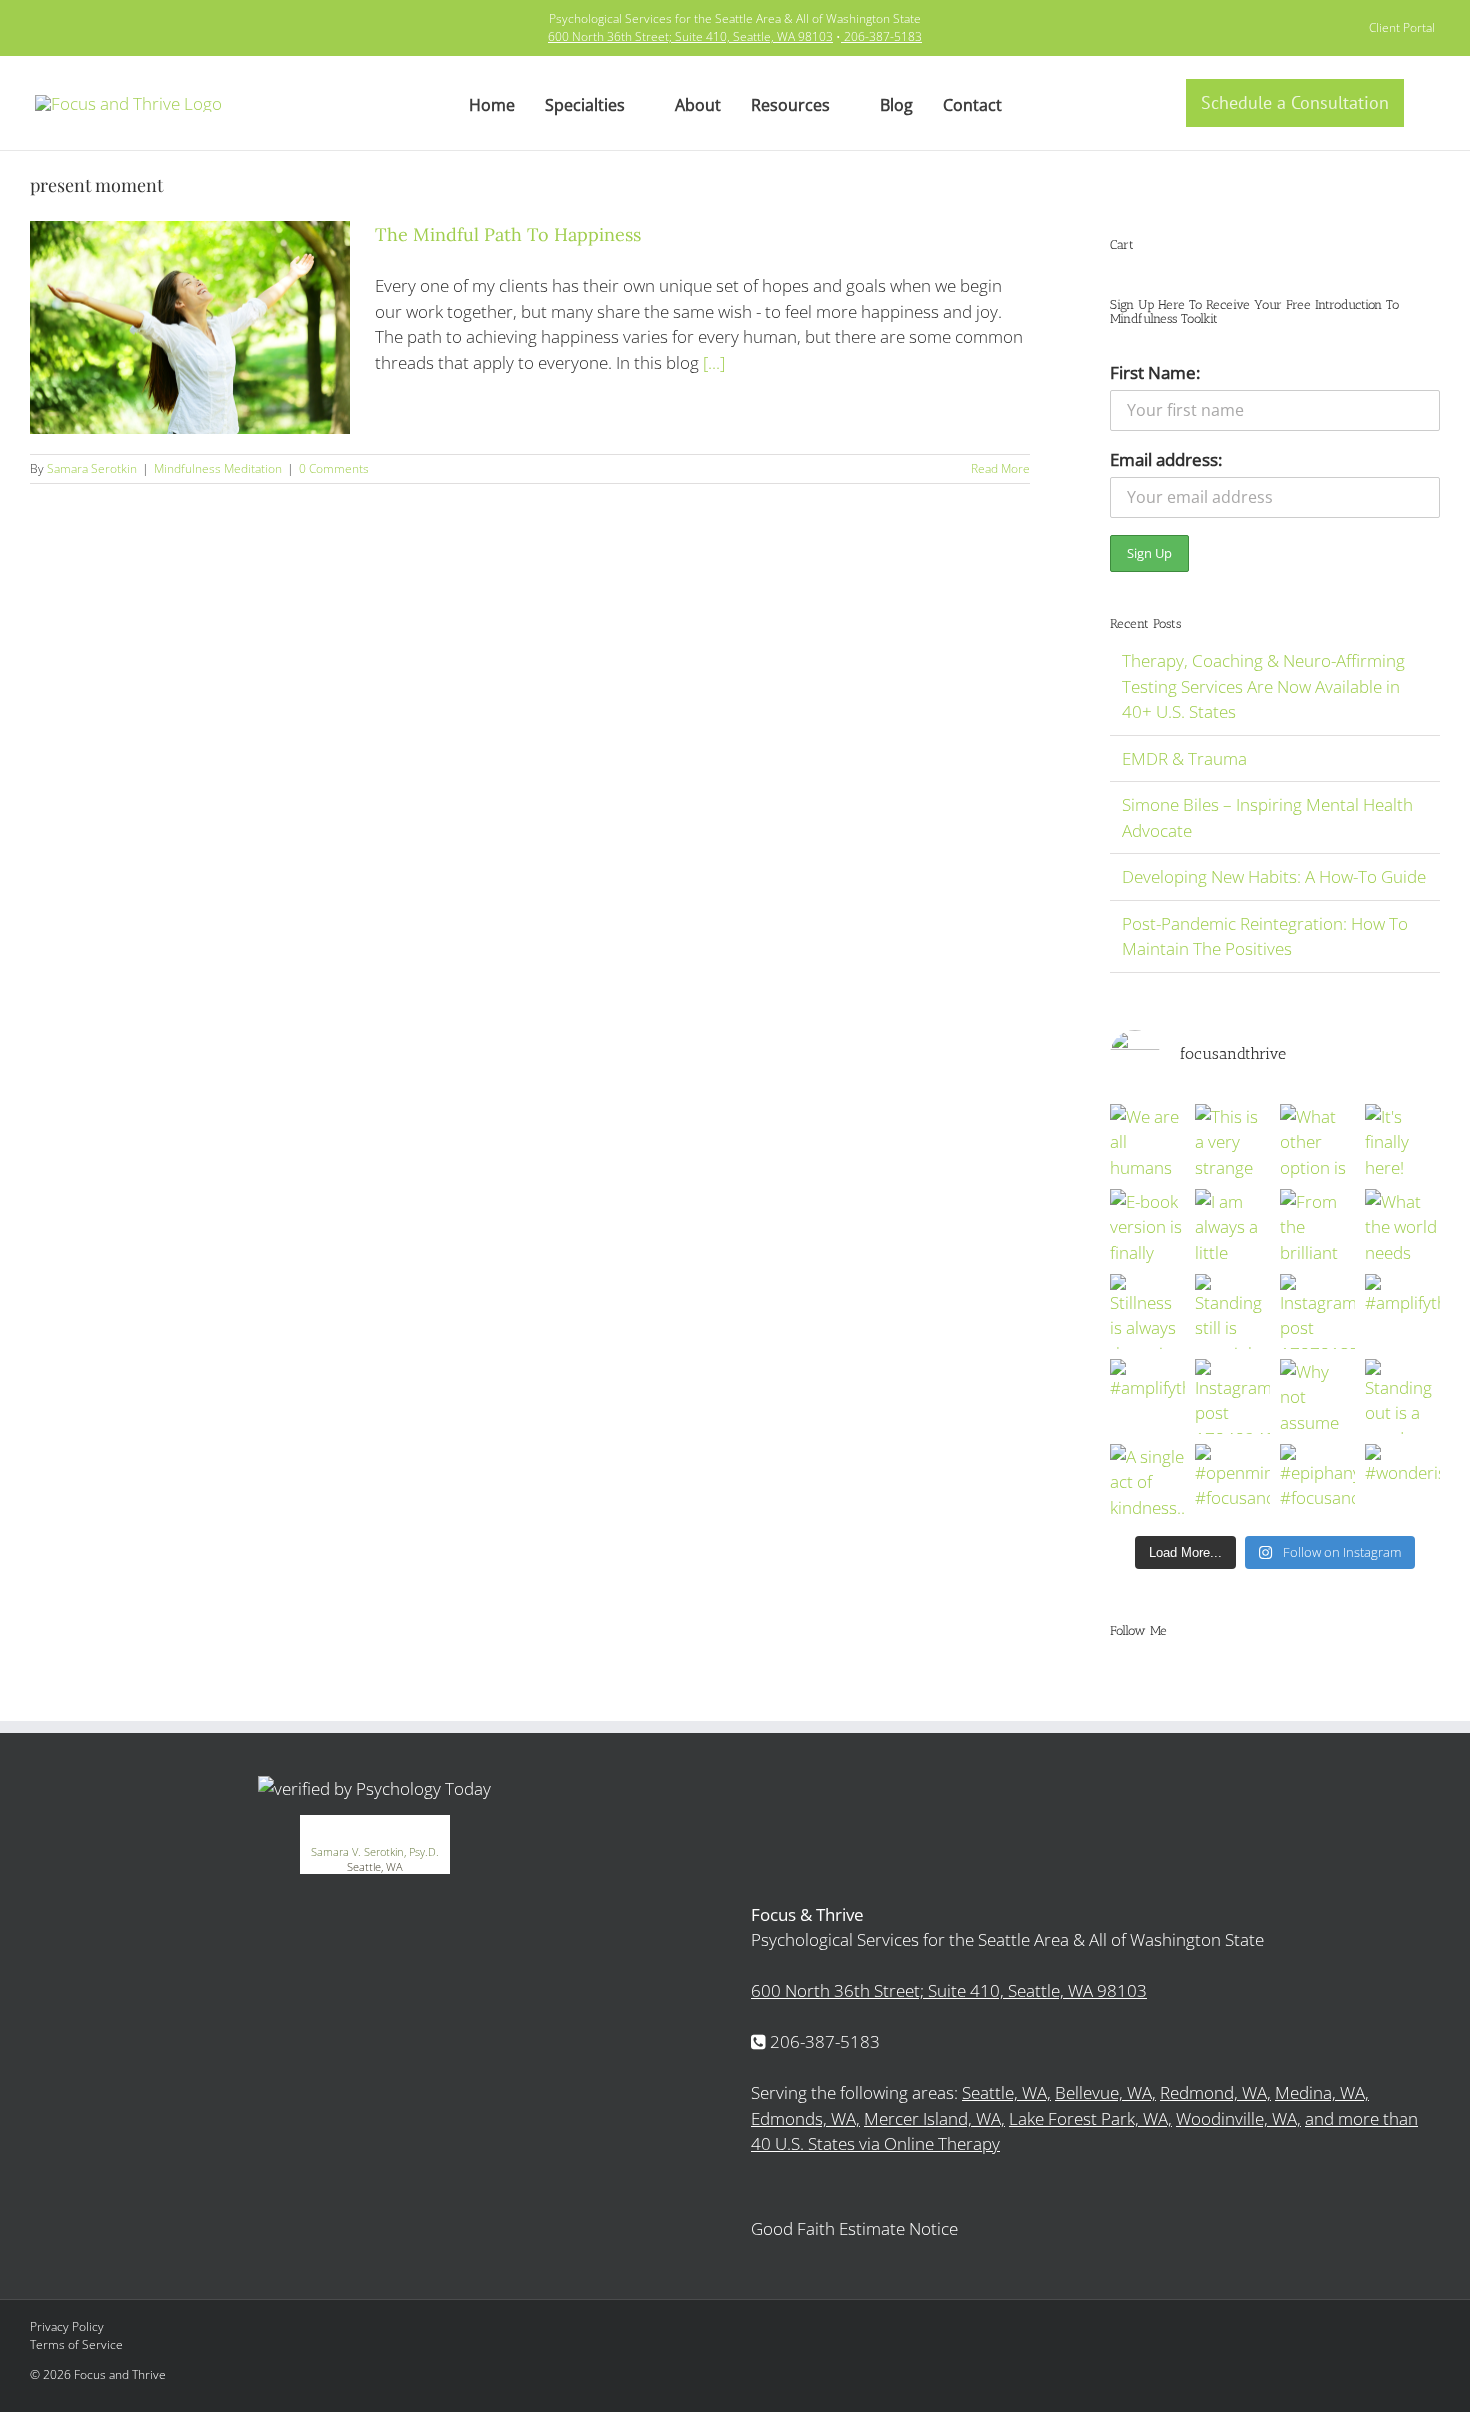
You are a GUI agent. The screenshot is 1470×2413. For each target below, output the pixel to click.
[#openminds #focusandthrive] (1232, 1481)
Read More (1000, 468)
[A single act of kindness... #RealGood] (1147, 1481)
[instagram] (73, 28)
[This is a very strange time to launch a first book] (1232, 1141)
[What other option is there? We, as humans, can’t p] (1317, 1141)
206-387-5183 (883, 36)
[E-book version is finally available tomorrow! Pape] (1147, 1226)
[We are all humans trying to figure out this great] (1147, 1141)
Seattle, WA (375, 1866)
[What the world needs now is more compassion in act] (1402, 1226)
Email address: (1166, 459)
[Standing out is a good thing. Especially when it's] (1402, 1396)
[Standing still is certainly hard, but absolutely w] (1232, 1311)
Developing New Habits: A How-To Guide (1274, 876)
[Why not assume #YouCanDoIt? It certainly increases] (1317, 1396)
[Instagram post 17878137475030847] (1317, 1311)
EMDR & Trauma (1184, 758)
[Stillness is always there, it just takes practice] (1147, 1311)
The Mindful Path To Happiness (508, 234)
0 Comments (334, 468)
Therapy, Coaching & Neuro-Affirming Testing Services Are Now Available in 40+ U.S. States (1263, 686)
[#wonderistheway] (1402, 1481)
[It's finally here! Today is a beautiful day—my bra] (1402, 1141)
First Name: (1155, 372)
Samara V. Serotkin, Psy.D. (375, 1851)
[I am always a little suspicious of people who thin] (1232, 1226)
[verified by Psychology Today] (374, 1788)
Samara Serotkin (92, 468)
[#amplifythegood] (1402, 1311)
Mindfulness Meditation (218, 468)
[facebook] (41, 28)
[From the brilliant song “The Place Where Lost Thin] (1317, 1226)
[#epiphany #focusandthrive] (1317, 1481)
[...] (714, 362)
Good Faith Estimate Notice (854, 2228)
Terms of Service (76, 2344)
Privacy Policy (67, 2326)
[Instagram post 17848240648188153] (1232, 1396)
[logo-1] (128, 103)
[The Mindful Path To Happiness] (190, 327)
